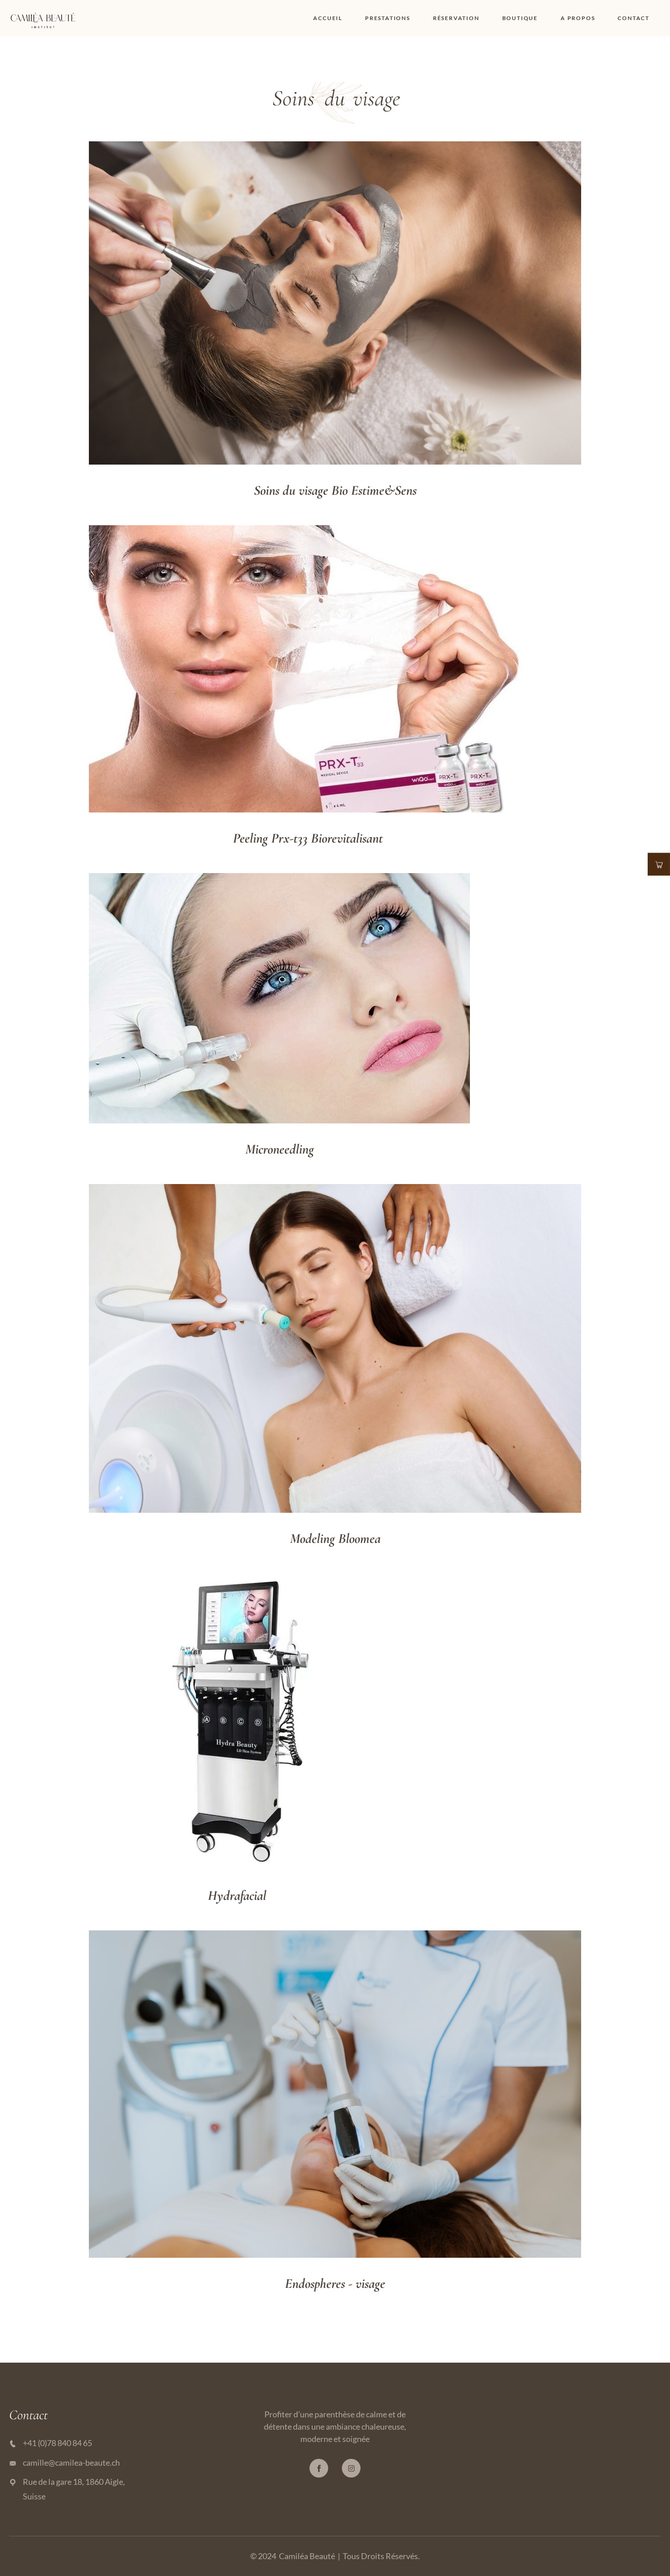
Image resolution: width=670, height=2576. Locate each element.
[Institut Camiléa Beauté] (43, 17)
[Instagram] (351, 2468)
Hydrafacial (237, 1896)
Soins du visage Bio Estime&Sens (335, 490)
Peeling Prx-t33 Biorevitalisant (308, 838)
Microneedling (280, 1149)
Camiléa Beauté (307, 2556)
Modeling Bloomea (335, 1539)
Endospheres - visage (335, 2284)
